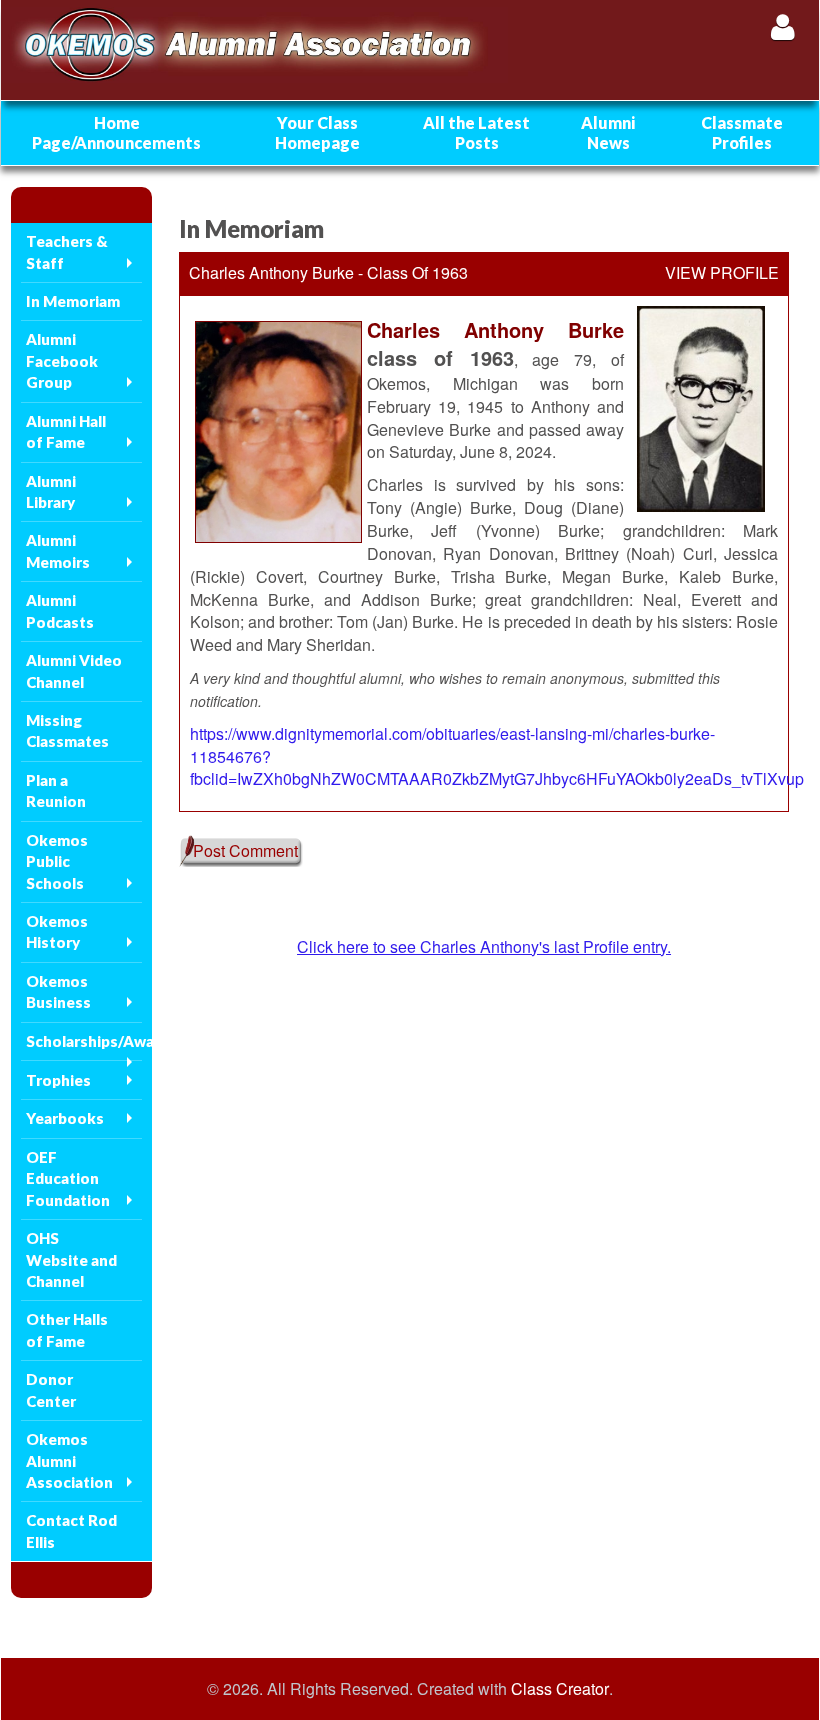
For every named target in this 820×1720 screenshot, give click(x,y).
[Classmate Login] (782, 26)
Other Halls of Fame (67, 1329)
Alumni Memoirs (58, 550)
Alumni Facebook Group (62, 360)
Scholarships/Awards (84, 1041)
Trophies (58, 1080)
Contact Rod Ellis (71, 1530)
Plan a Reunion (56, 790)
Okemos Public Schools (57, 861)
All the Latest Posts (476, 132)
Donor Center (51, 1389)
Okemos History (57, 931)
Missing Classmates (67, 730)
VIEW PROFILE (722, 273)
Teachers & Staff (67, 251)
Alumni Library (51, 491)
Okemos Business (58, 991)
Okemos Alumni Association (69, 1460)
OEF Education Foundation (68, 1178)
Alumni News (608, 132)
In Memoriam (73, 301)
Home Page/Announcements (116, 132)
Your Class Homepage (317, 132)
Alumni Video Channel (74, 670)
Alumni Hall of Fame (66, 431)
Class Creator (560, 1689)
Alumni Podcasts (60, 610)
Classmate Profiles (742, 132)
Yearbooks (65, 1118)
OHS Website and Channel (71, 1259)
